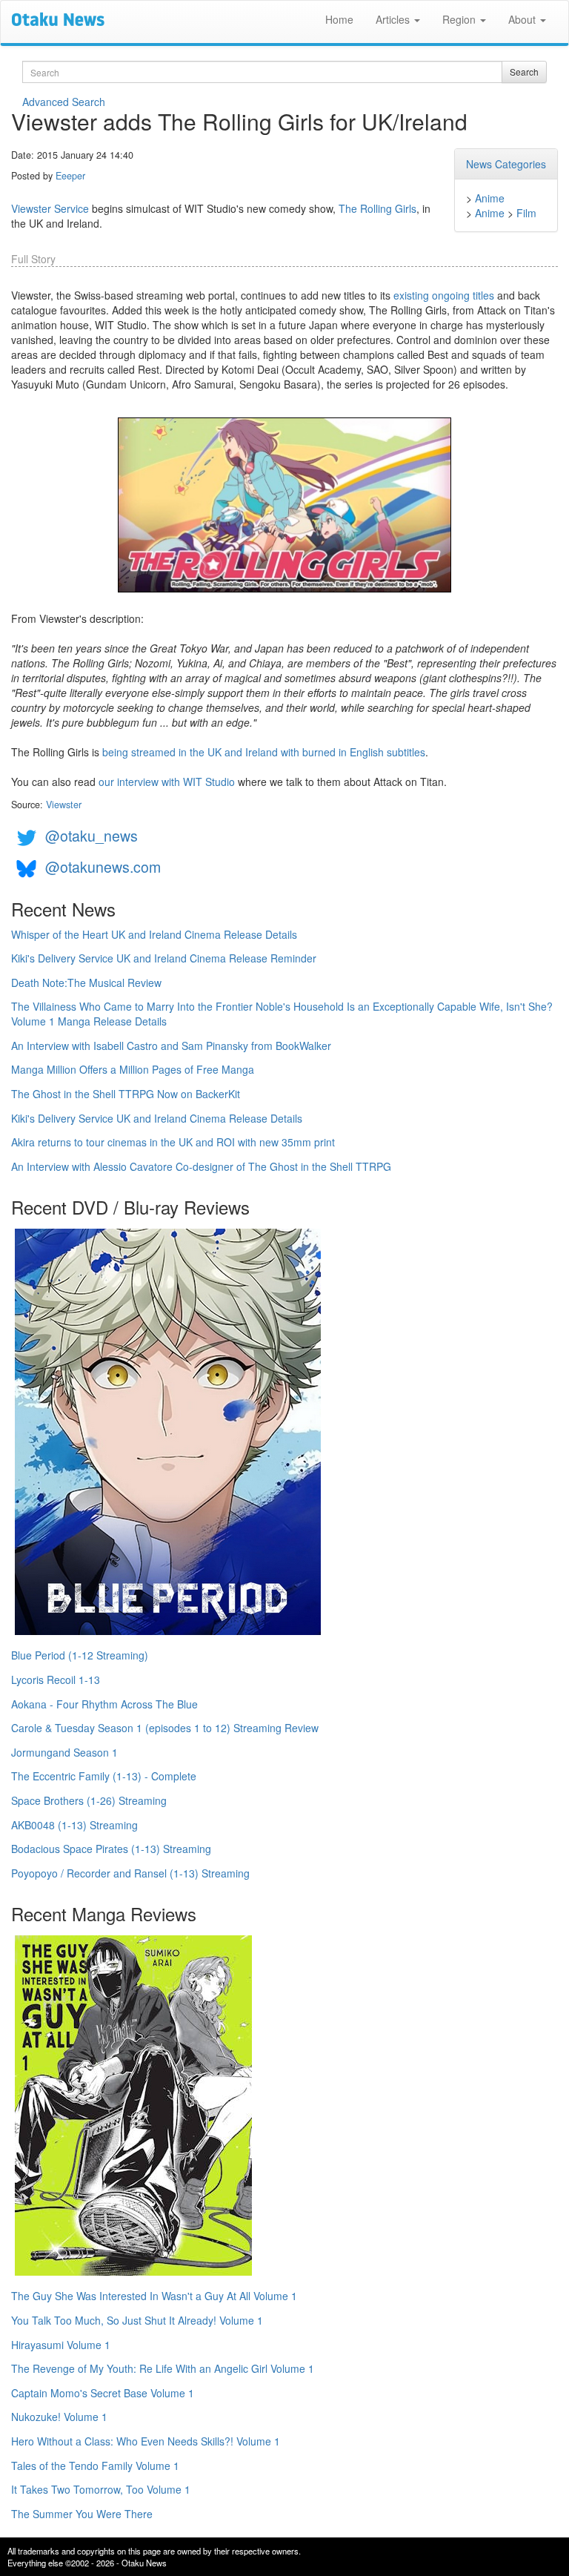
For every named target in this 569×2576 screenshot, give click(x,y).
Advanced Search (64, 102)
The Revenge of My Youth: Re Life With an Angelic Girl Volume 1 (163, 2368)
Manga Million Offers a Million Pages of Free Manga (133, 1069)
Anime (490, 198)
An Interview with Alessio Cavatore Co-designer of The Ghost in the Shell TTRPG (201, 1166)
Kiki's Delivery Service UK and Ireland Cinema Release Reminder (164, 958)
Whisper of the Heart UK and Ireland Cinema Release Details (154, 934)
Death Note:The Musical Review (86, 982)
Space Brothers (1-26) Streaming (89, 1800)
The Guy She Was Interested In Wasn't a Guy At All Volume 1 (154, 2296)
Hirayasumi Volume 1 (61, 2345)
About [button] (523, 19)
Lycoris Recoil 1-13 (56, 1680)
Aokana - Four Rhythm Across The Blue (104, 1704)
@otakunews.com (103, 866)
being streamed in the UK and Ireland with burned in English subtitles (264, 752)
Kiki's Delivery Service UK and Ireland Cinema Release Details (157, 1118)
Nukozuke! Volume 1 (59, 2417)
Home (339, 19)
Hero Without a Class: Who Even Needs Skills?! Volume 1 (146, 2441)
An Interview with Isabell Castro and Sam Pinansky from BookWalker (171, 1046)
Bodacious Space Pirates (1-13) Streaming (111, 1849)
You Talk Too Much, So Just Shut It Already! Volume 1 (137, 2320)
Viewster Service (50, 208)
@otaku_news (91, 835)
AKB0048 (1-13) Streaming (74, 1825)
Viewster (64, 805)
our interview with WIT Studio (167, 782)
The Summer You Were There (82, 2514)
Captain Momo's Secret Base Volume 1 (103, 2393)
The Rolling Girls (377, 208)
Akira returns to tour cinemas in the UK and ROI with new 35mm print (173, 1142)
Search (524, 72)
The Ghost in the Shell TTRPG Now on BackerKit (126, 1094)
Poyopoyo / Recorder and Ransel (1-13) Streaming (130, 1873)
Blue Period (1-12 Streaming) (80, 1655)
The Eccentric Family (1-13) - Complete (104, 1776)
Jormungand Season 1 (64, 1752)
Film (526, 213)
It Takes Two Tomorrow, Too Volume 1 (101, 2489)
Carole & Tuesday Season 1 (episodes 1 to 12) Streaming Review (165, 1728)
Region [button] (460, 19)
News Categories (506, 164)
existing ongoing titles (444, 295)
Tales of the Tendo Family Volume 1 (95, 2466)
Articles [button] (394, 19)
